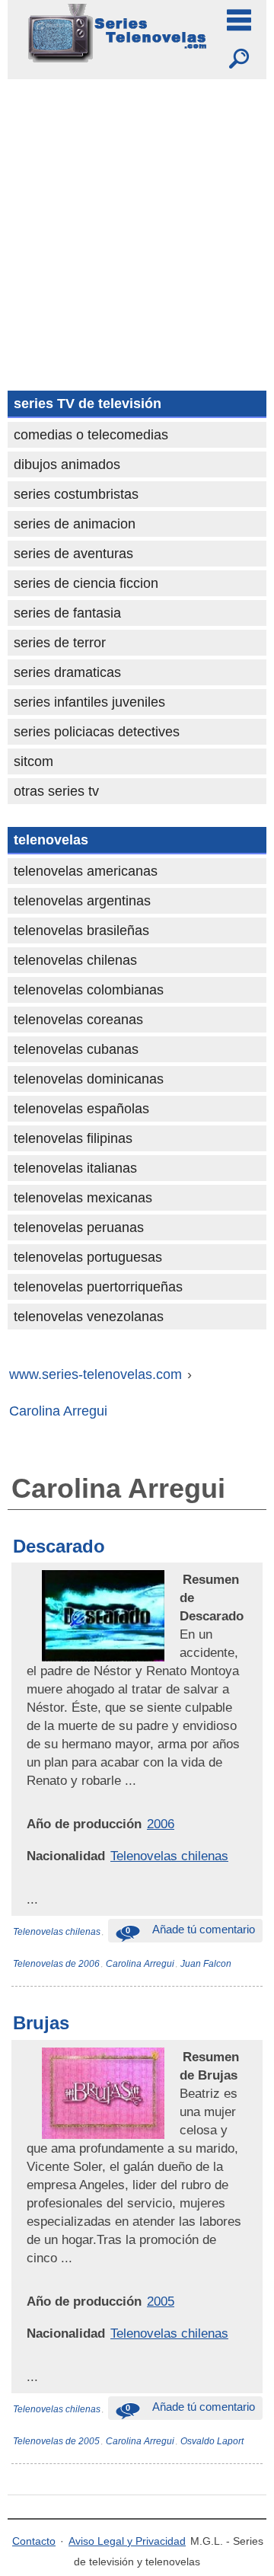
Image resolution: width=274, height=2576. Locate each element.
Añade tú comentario (190, 1929)
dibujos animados (67, 464)
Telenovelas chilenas (169, 1856)
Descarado (59, 1546)
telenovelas (51, 840)
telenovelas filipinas (73, 1138)
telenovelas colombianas (89, 990)
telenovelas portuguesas (88, 1257)
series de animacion (75, 524)
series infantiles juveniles (89, 702)
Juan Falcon (206, 1964)
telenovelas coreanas (78, 1020)
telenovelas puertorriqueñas (98, 1287)
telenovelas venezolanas (89, 1317)
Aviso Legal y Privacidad (127, 2541)
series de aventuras (73, 554)
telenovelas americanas (86, 871)
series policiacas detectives (97, 732)
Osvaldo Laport (212, 2441)
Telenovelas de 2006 (56, 1964)
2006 (161, 1824)
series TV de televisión (88, 404)
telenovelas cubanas (76, 1049)
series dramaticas (67, 672)
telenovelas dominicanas (89, 1079)
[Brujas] (181, 2057)
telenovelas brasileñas (81, 930)
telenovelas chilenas (75, 960)
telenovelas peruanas (79, 1227)
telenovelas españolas (81, 1109)
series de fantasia (67, 613)
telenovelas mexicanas (83, 1198)
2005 (161, 2301)
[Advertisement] (137, 224)
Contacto (34, 2541)
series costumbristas (76, 494)
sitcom (33, 761)
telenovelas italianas (75, 1168)
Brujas (41, 2023)
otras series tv (56, 791)
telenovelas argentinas (82, 901)
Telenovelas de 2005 (56, 2441)
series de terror (60, 643)
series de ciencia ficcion (86, 583)
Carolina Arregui (140, 1964)
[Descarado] (181, 1579)
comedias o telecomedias (91, 435)
